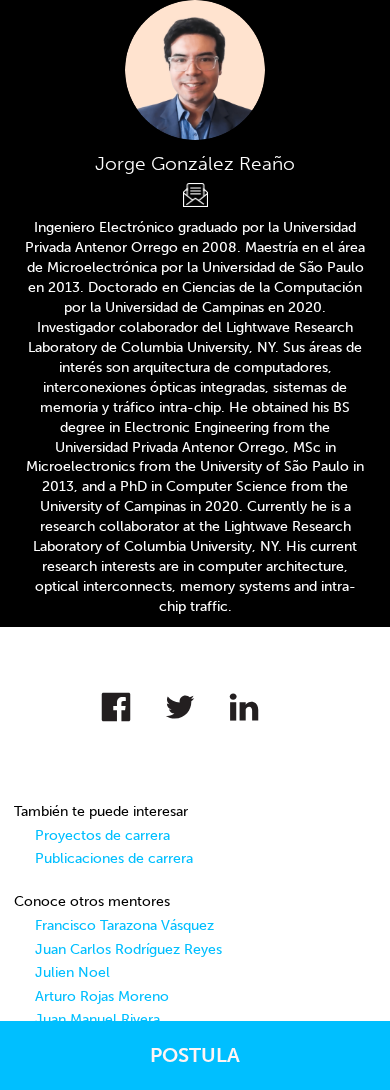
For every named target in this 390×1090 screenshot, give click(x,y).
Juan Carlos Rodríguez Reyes (128, 949)
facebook (131, 701)
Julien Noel (72, 972)
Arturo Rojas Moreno (102, 996)
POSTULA (195, 1055)
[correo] (195, 195)
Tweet (195, 701)
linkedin (259, 701)
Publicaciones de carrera (114, 858)
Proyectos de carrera (102, 835)
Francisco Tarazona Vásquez (124, 925)
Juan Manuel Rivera (97, 1019)
